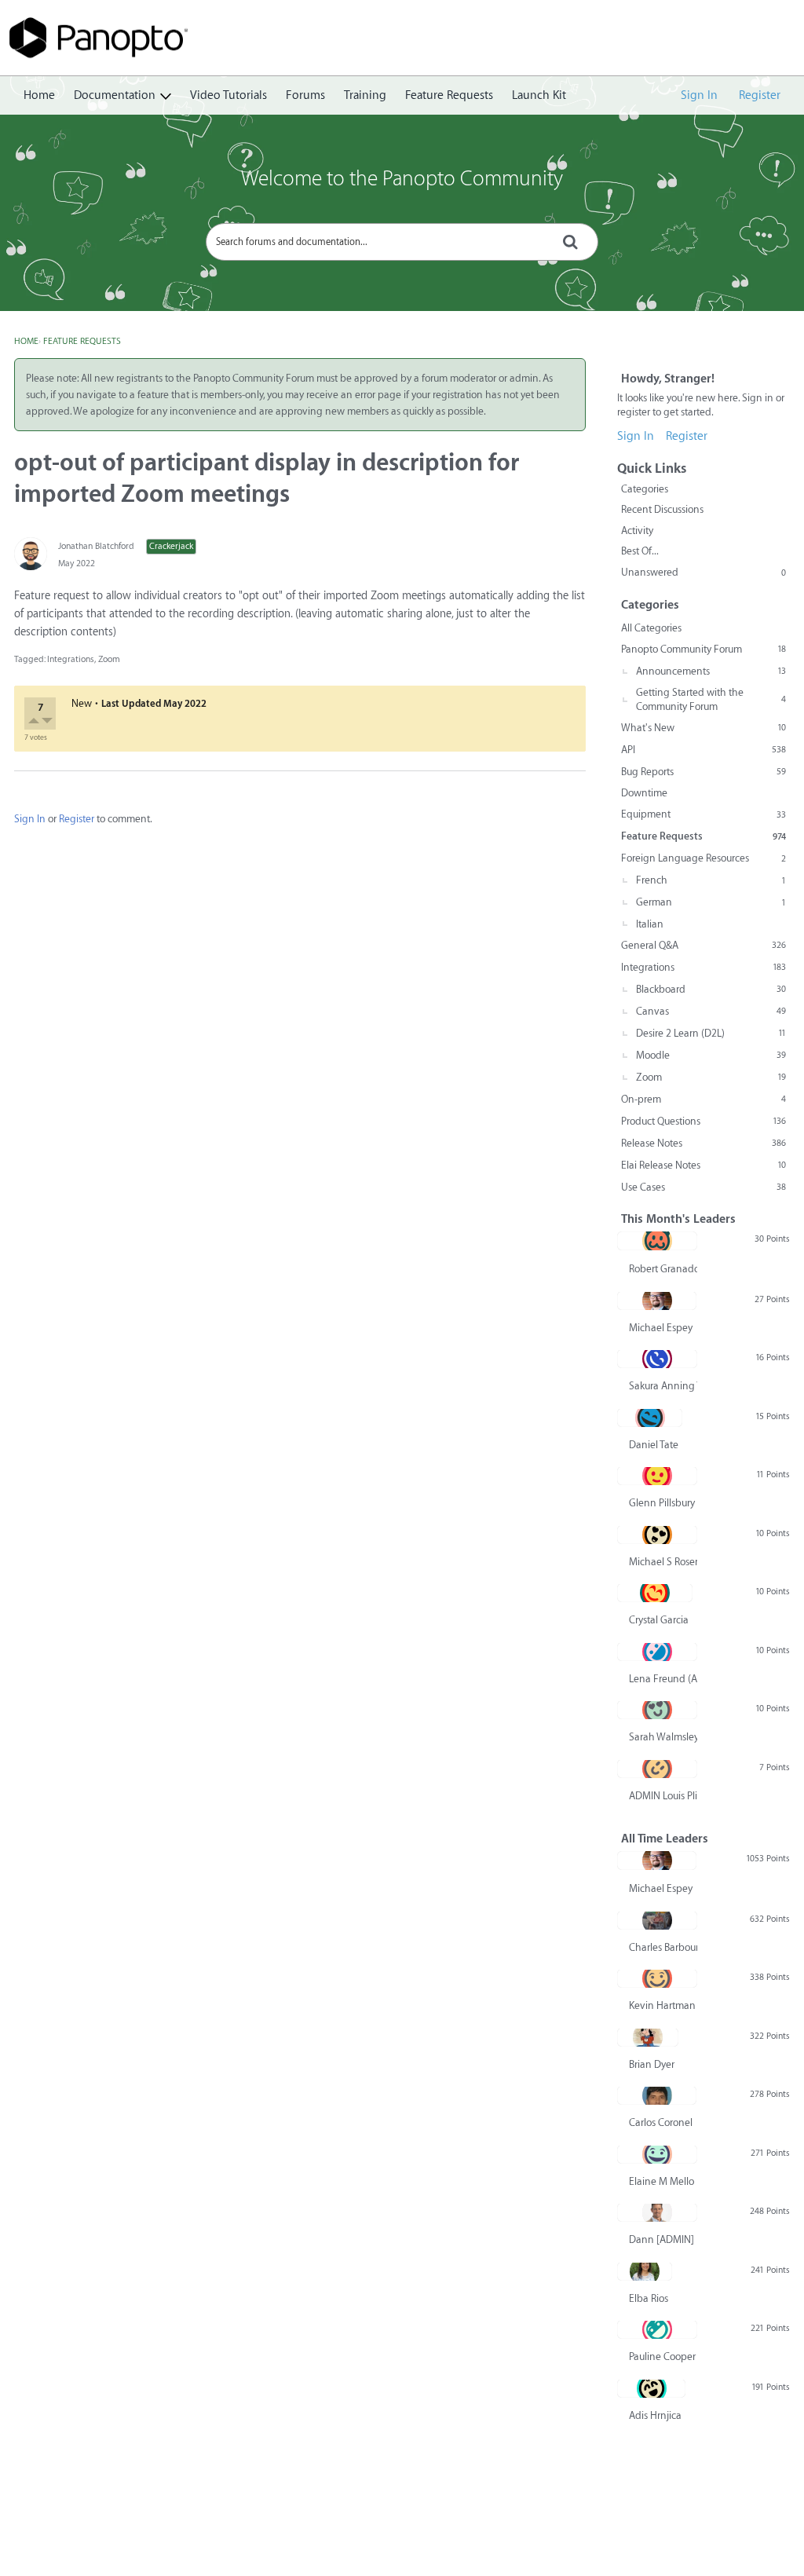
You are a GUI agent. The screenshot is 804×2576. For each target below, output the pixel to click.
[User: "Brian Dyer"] (648, 2037)
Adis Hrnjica (655, 2415)
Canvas (711, 1011)
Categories (645, 489)
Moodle (711, 1055)
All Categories (651, 628)
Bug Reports (703, 772)
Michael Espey (661, 1328)
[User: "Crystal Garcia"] (655, 1593)
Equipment (703, 814)
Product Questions (703, 1121)
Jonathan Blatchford (96, 546)
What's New (703, 728)
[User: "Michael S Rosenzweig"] (657, 1535)
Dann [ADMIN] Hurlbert (663, 2239)
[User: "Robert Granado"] (657, 1241)
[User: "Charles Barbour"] (657, 1920)
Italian (650, 924)
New (82, 703)
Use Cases (703, 1187)
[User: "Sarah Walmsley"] (657, 1710)
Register (760, 95)
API (703, 750)
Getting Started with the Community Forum (711, 699)
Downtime (644, 793)
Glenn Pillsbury (662, 1503)
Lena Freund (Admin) (663, 1679)
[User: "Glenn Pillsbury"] (657, 1476)
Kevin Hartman (662, 2005)
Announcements (711, 671)
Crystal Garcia (659, 1620)
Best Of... (640, 551)
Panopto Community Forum (703, 649)
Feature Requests (449, 95)
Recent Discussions (662, 509)
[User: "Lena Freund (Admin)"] (657, 1652)
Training (365, 95)
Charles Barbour (663, 1947)
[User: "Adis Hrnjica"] (651, 2388)
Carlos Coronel (661, 2122)
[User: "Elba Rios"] (645, 2271)
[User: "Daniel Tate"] (650, 1418)
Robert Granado (663, 1269)
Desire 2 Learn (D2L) (711, 1033)
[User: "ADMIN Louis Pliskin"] (657, 1769)
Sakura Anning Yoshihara (663, 1386)
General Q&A (703, 945)
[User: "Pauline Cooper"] (657, 2329)
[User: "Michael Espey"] (657, 1301)
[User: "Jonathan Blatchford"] (31, 554)
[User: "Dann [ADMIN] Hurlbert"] (657, 2212)
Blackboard (711, 989)
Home (39, 95)
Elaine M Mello (661, 2181)
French (711, 880)
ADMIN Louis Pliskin (663, 1796)
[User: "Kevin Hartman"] (657, 1978)
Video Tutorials (228, 95)
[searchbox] (402, 242)
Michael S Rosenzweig (663, 1562)
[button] (35, 722)
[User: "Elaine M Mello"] (657, 2154)
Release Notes (703, 1143)
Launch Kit (539, 95)
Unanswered (703, 572)
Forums (305, 95)
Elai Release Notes (703, 1165)
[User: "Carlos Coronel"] (657, 2095)
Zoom (109, 659)
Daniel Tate (654, 1445)
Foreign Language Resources (703, 858)
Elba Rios (649, 2298)
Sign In (699, 95)
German (711, 902)
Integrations (71, 659)
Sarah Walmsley (663, 1737)
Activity (637, 531)
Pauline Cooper (662, 2356)
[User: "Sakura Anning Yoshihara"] (657, 1359)
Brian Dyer (652, 2064)
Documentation (115, 95)
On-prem (703, 1099)
